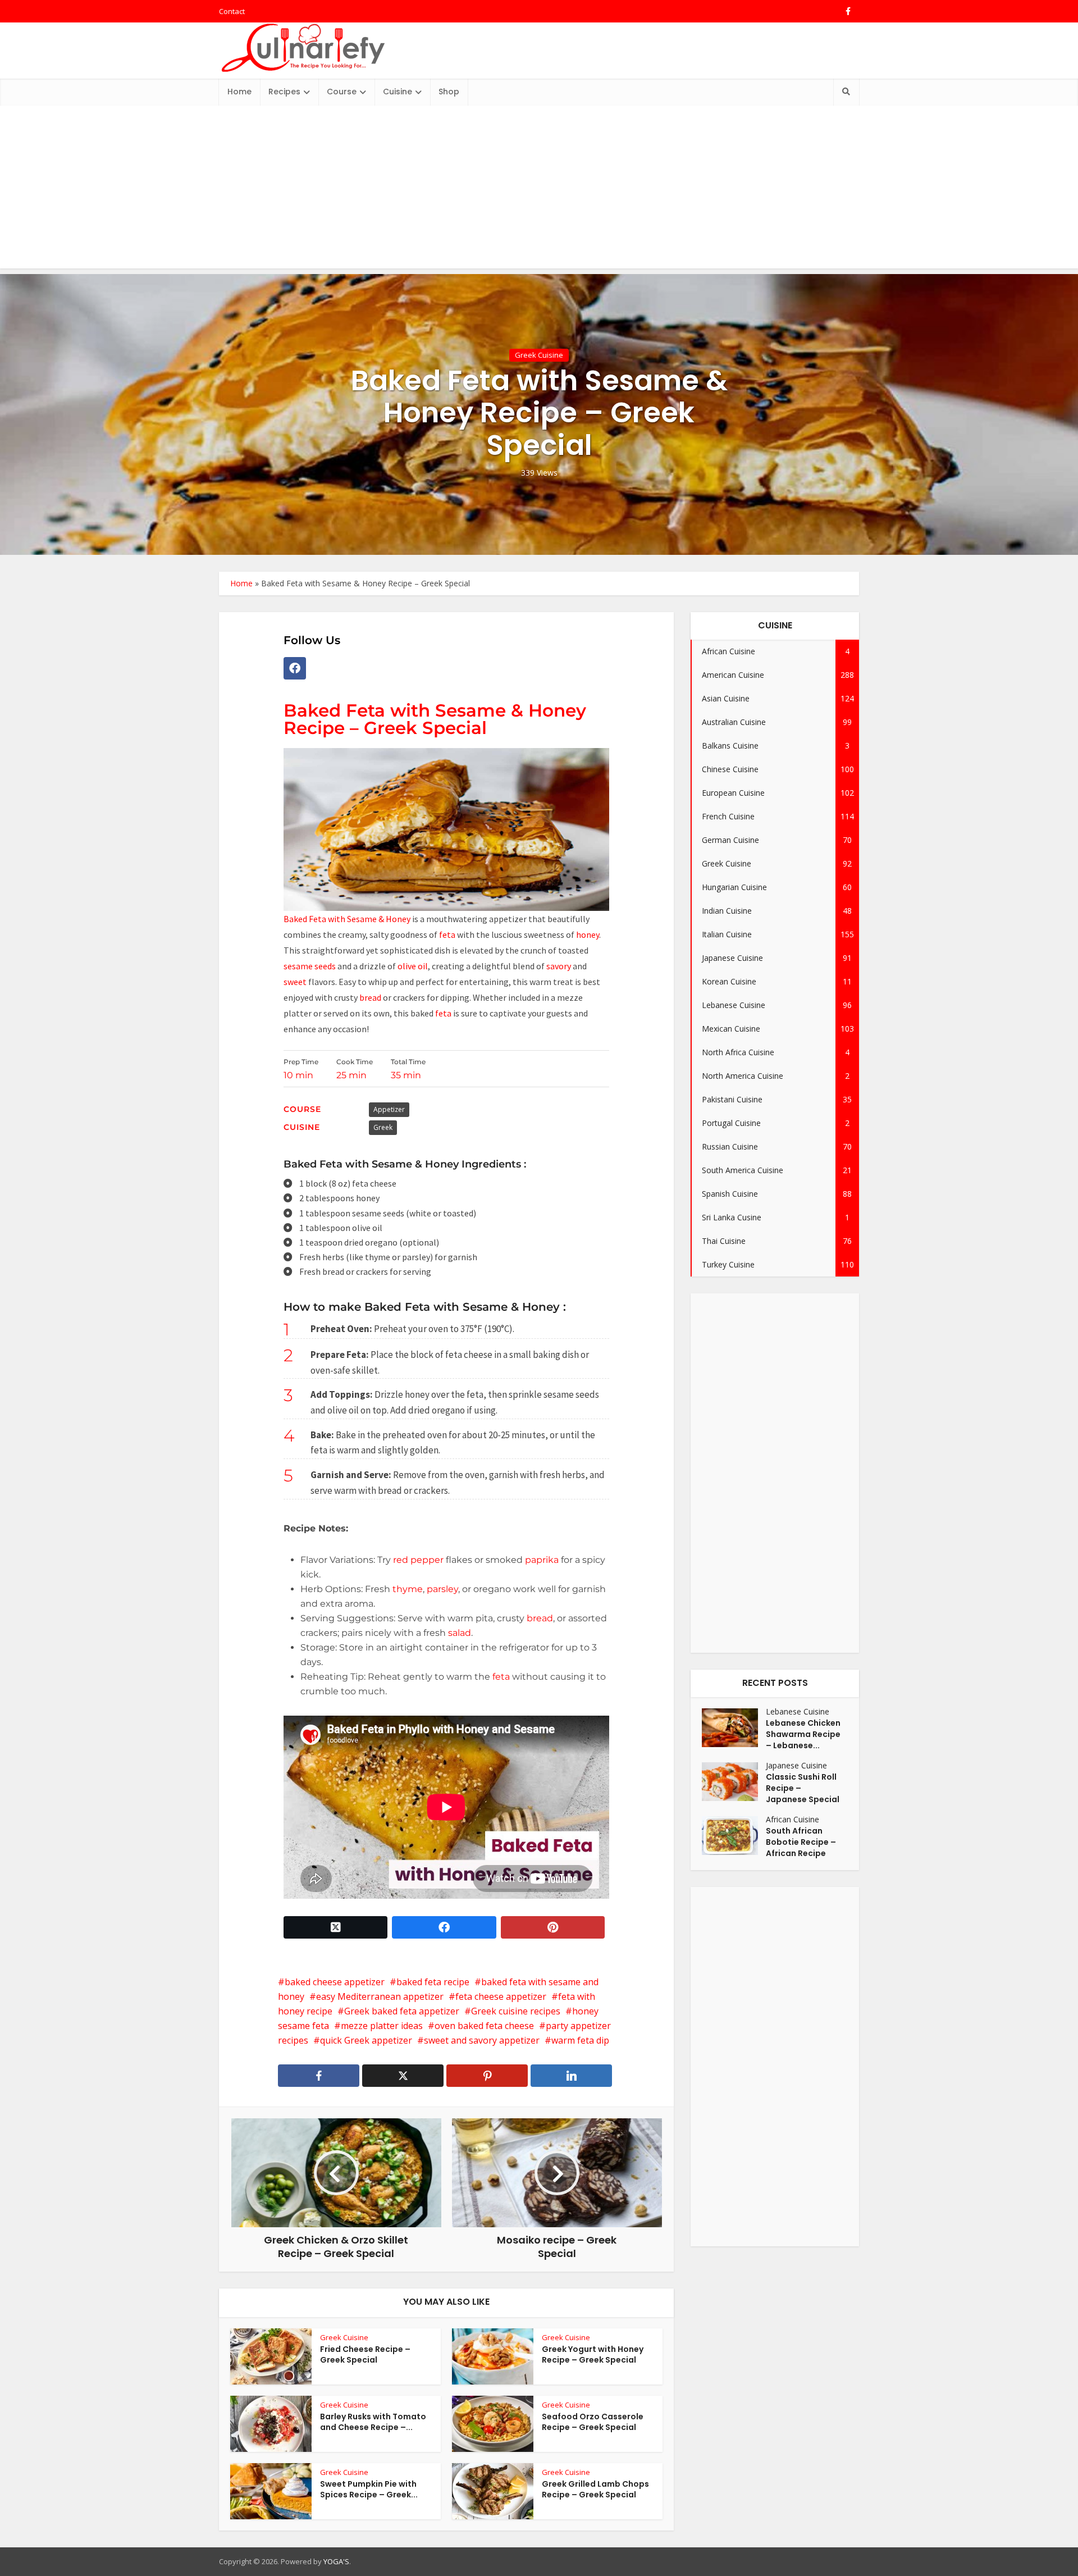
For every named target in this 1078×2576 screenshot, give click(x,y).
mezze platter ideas (382, 2026)
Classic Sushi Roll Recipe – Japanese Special (803, 1788)
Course (342, 92)
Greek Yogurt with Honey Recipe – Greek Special (593, 2354)
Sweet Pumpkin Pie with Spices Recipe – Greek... (369, 2489)
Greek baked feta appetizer (402, 2011)
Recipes (284, 92)
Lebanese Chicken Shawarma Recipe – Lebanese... (803, 1734)
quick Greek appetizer (366, 2040)
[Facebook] (295, 668)
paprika (541, 1560)
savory (559, 966)
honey (588, 934)
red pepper (418, 1560)
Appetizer (389, 1109)
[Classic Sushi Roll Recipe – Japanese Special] (734, 1782)
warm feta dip (580, 2040)
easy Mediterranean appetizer (380, 1996)
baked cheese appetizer (335, 1982)
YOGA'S (336, 2561)
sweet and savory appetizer (482, 2040)
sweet (295, 982)
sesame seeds (310, 966)
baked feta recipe (433, 1982)
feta (448, 934)
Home (239, 92)
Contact (232, 11)
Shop (449, 92)
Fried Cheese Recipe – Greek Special (365, 2354)
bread (369, 997)
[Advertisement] (539, 190)
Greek (383, 1127)
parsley (441, 1589)
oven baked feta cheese (484, 2026)
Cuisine (398, 92)
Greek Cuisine (539, 355)
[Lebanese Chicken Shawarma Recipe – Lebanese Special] (734, 1728)
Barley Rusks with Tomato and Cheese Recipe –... (373, 2422)
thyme (408, 1589)
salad (460, 1633)
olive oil (413, 966)
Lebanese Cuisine (798, 1711)
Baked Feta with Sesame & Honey (347, 919)
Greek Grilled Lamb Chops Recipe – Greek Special (595, 2489)
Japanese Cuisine (796, 1765)
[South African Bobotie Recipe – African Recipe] (734, 1836)
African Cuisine (792, 1819)
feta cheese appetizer (501, 1996)
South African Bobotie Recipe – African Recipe (801, 1842)
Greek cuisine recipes (516, 2011)
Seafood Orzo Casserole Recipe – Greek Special (593, 2422)
